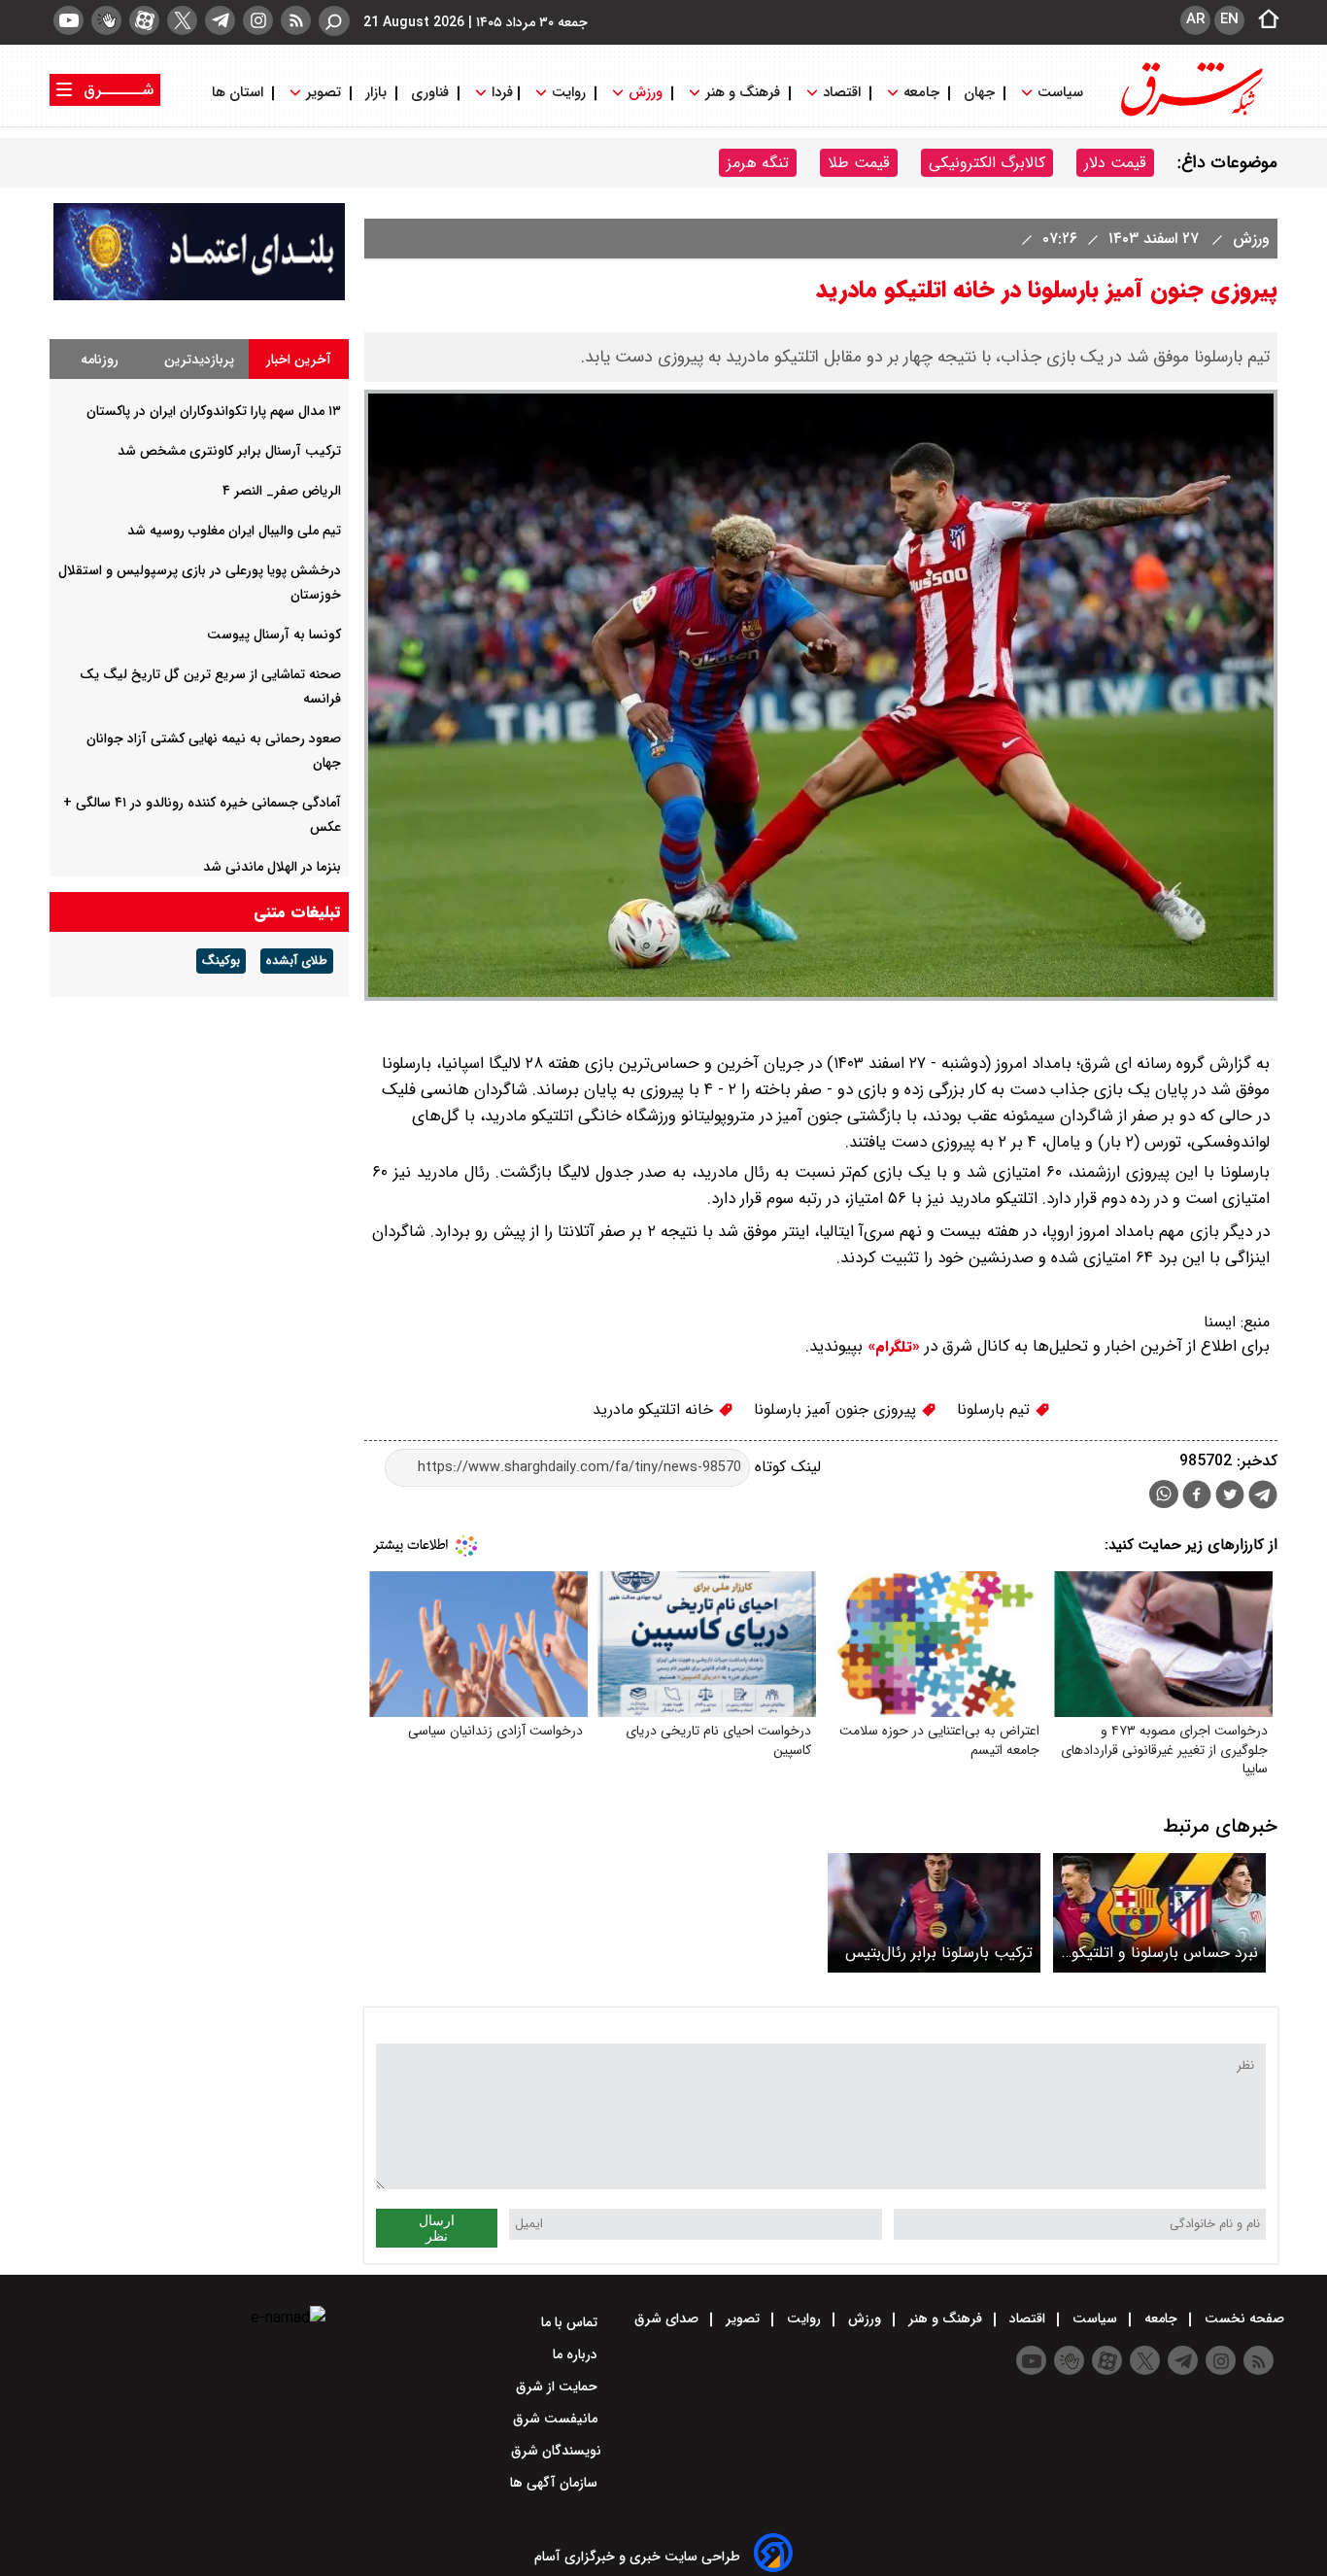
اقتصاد (842, 93)
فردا (500, 93)
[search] (334, 21)
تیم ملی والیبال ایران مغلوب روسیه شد (234, 531)
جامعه (921, 93)
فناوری (430, 93)
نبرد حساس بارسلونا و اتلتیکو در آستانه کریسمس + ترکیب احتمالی (1165, 1953)
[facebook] (1197, 1497)
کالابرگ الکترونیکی (987, 163)
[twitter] (182, 20)
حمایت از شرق (559, 2387)
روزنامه (100, 360)
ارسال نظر (437, 2228)
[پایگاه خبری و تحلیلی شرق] (1190, 114)
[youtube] (68, 20)
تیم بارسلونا (996, 1409)
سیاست (1060, 93)
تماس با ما (571, 2322)
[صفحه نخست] (1263, 20)
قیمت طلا (859, 163)
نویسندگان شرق (556, 2451)
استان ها (239, 93)
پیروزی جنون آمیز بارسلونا (837, 1409)
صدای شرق (668, 2318)
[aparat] (144, 20)
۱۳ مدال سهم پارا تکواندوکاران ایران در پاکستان (214, 411)
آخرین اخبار (299, 360)
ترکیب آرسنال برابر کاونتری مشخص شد (229, 451)
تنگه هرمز (758, 163)
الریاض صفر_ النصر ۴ (282, 491)
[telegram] (220, 20)
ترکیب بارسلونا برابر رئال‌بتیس (939, 1953)
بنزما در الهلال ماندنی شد (272, 867)
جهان (979, 93)
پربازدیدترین (199, 360)
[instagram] (258, 20)
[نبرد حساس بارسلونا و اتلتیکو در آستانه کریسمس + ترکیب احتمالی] (1159, 1913)
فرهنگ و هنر (743, 93)
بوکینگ (221, 961)
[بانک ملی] (199, 296)
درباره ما (577, 2354)
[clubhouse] (106, 20)
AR (1195, 19)
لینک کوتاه (785, 1467)
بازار (376, 93)
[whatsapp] (1164, 1494)
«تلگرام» (891, 1347)
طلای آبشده (297, 961)
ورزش (646, 93)
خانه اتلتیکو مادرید (655, 1409)
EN (1229, 19)
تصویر (323, 93)
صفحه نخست (1242, 2318)
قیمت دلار (1115, 163)
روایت (569, 93)
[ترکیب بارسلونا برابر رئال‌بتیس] (934, 1913)
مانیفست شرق (557, 2419)
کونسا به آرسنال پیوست (274, 635)
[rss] (296, 20)
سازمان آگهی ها (556, 2483)
